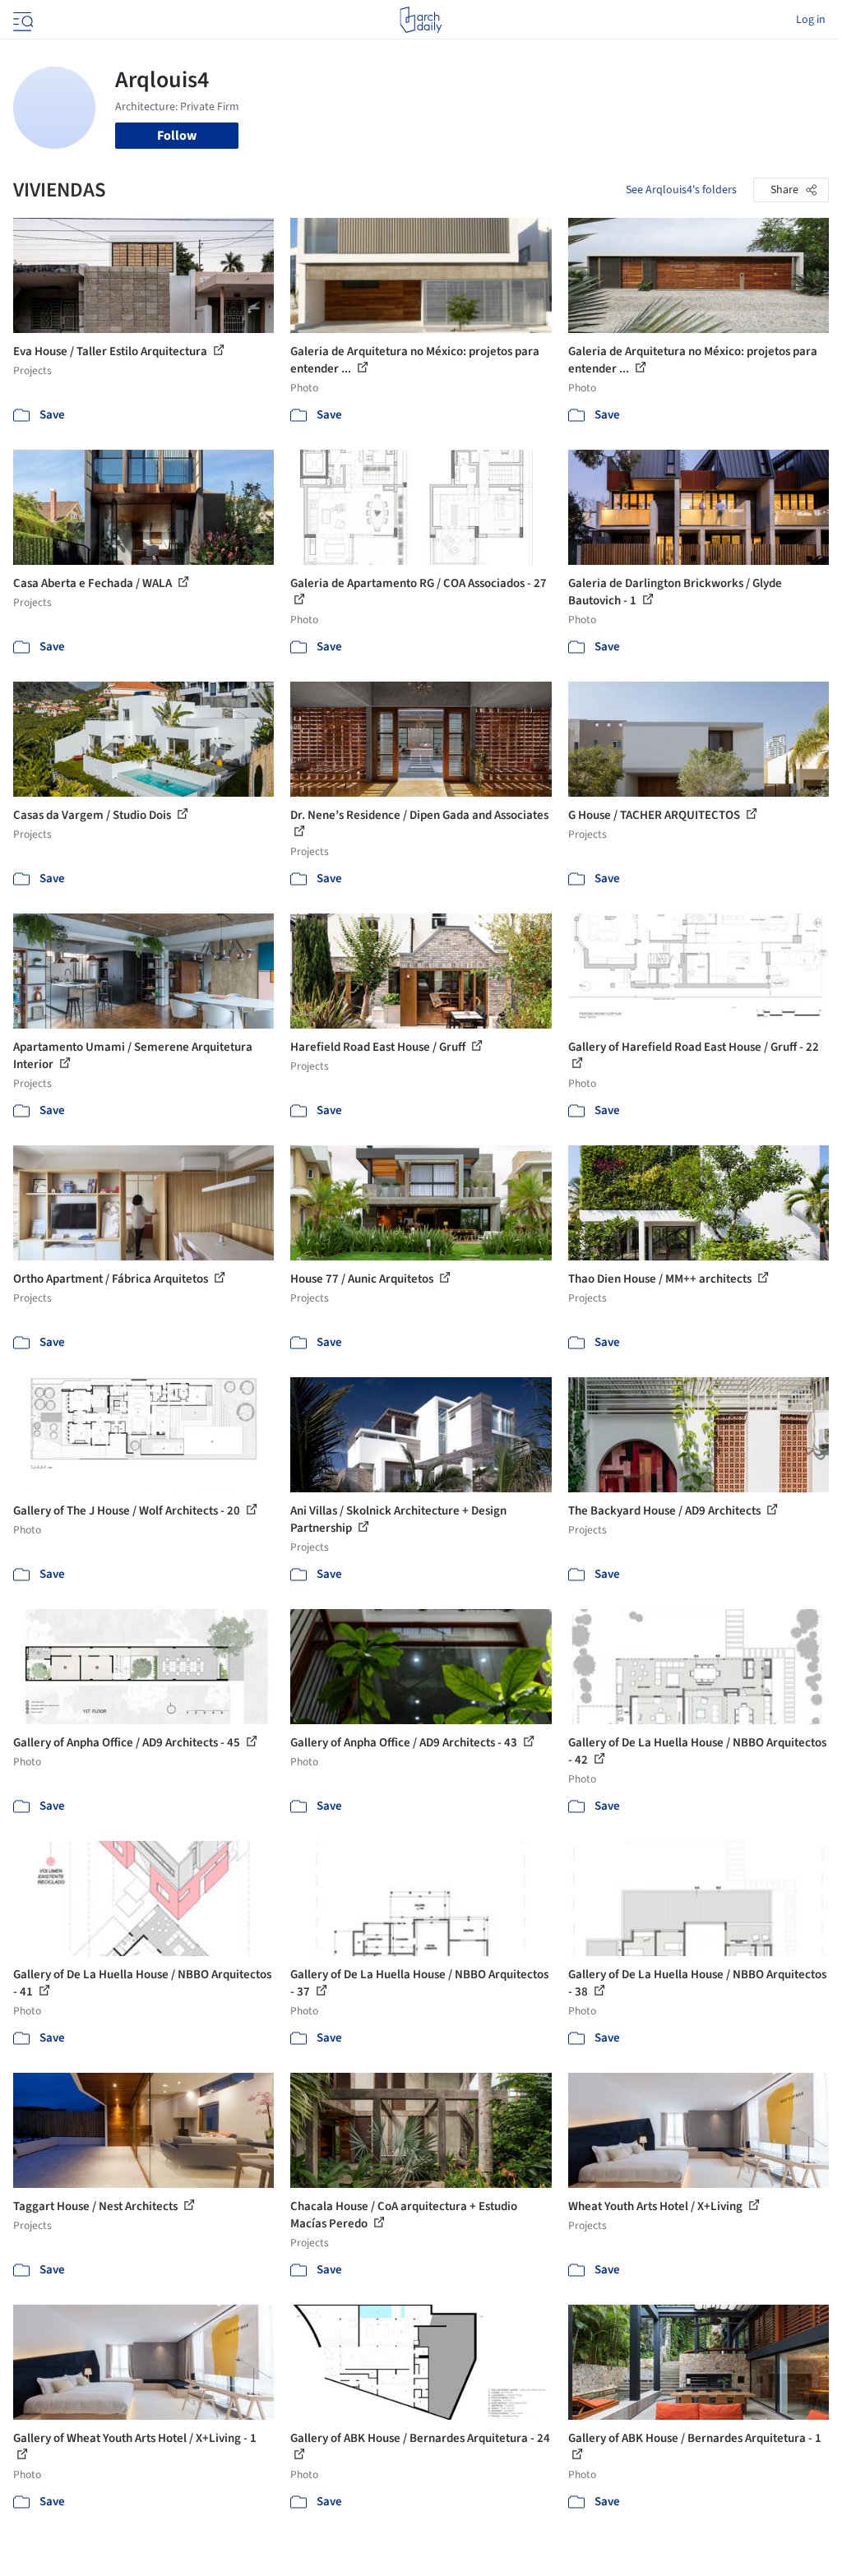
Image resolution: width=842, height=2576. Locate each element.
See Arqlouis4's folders (681, 190)
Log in (811, 20)
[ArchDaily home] (421, 20)
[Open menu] (21, 20)
